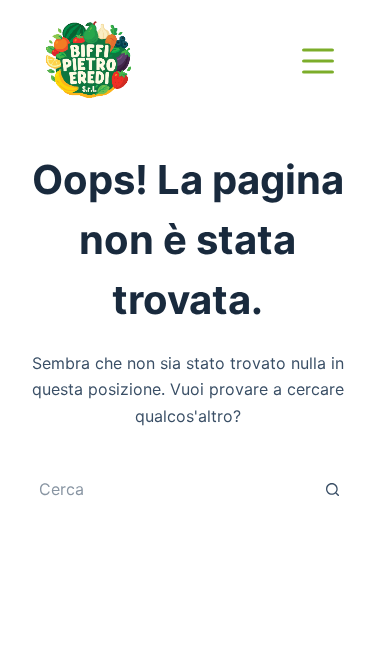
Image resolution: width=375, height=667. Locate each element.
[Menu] (318, 61)
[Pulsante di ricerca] (333, 489)
